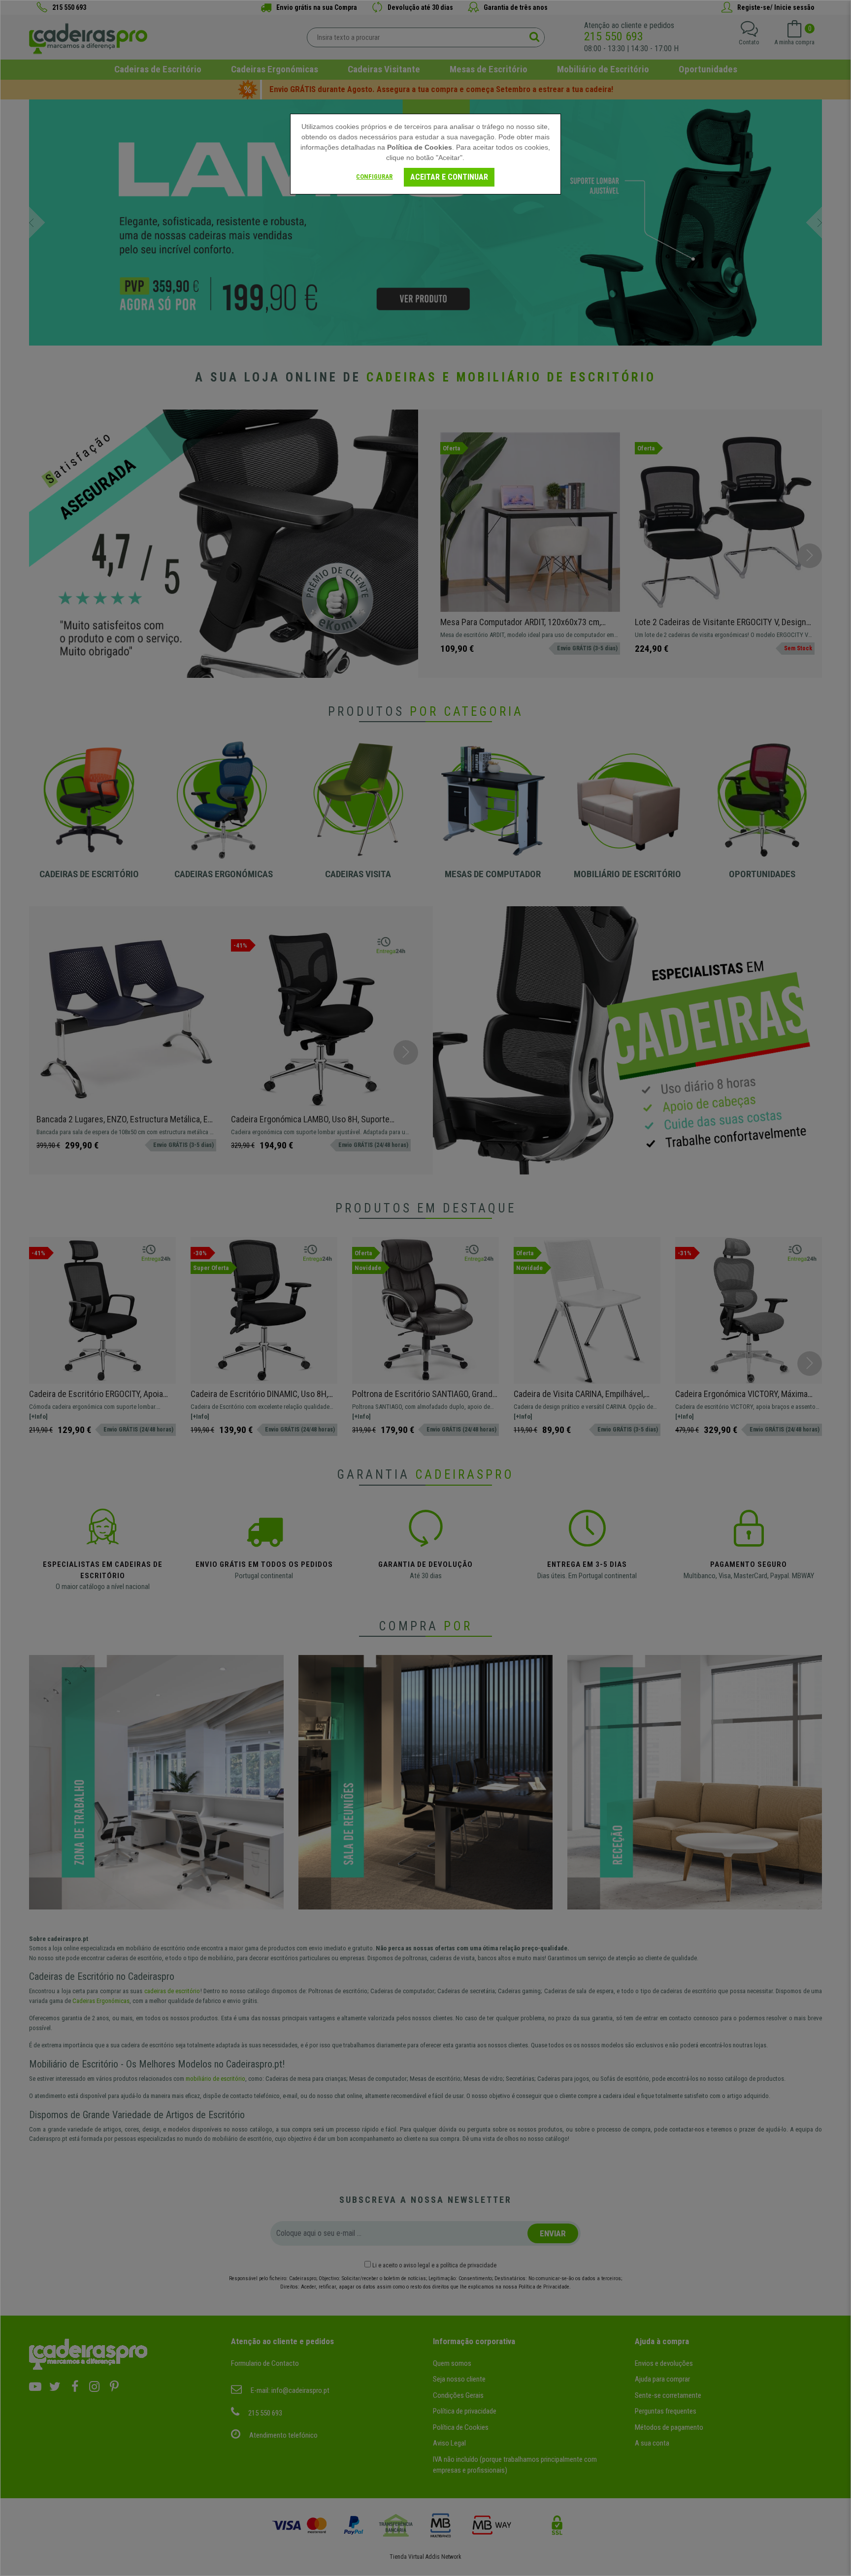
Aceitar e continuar (449, 177)
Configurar (374, 176)
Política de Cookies (420, 147)
